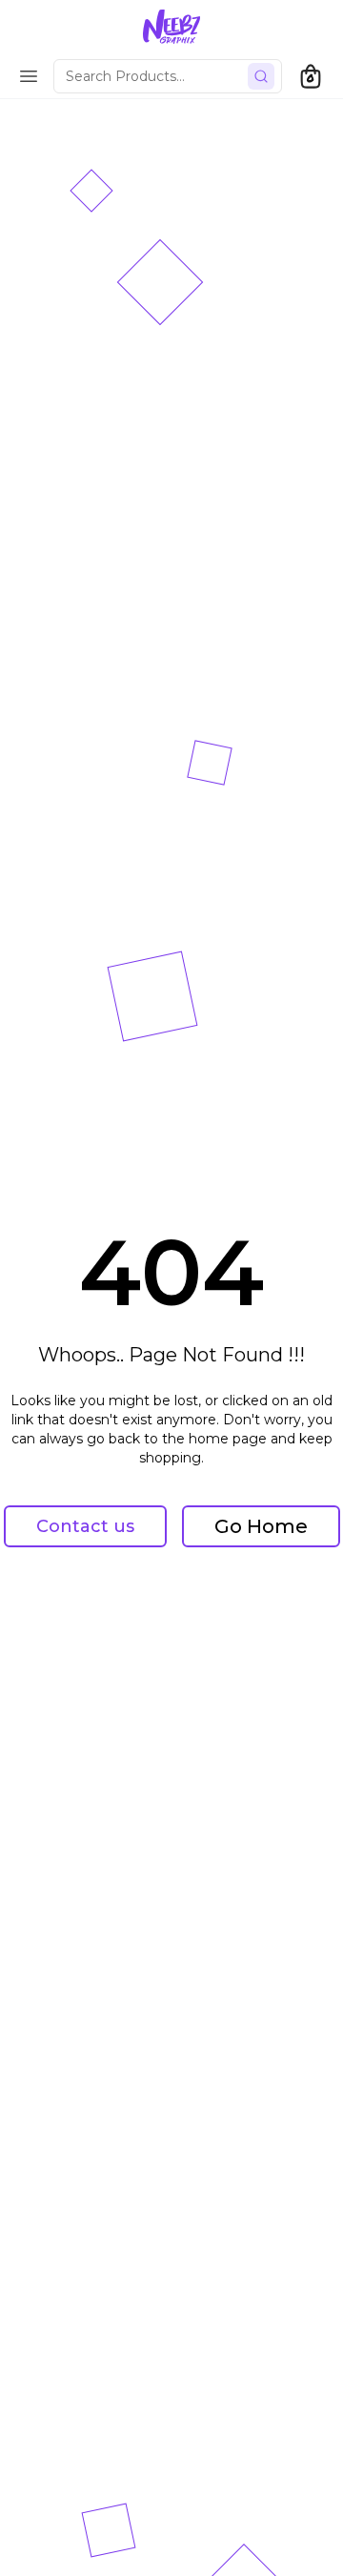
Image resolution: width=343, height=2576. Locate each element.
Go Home (261, 1526)
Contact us (85, 1526)
